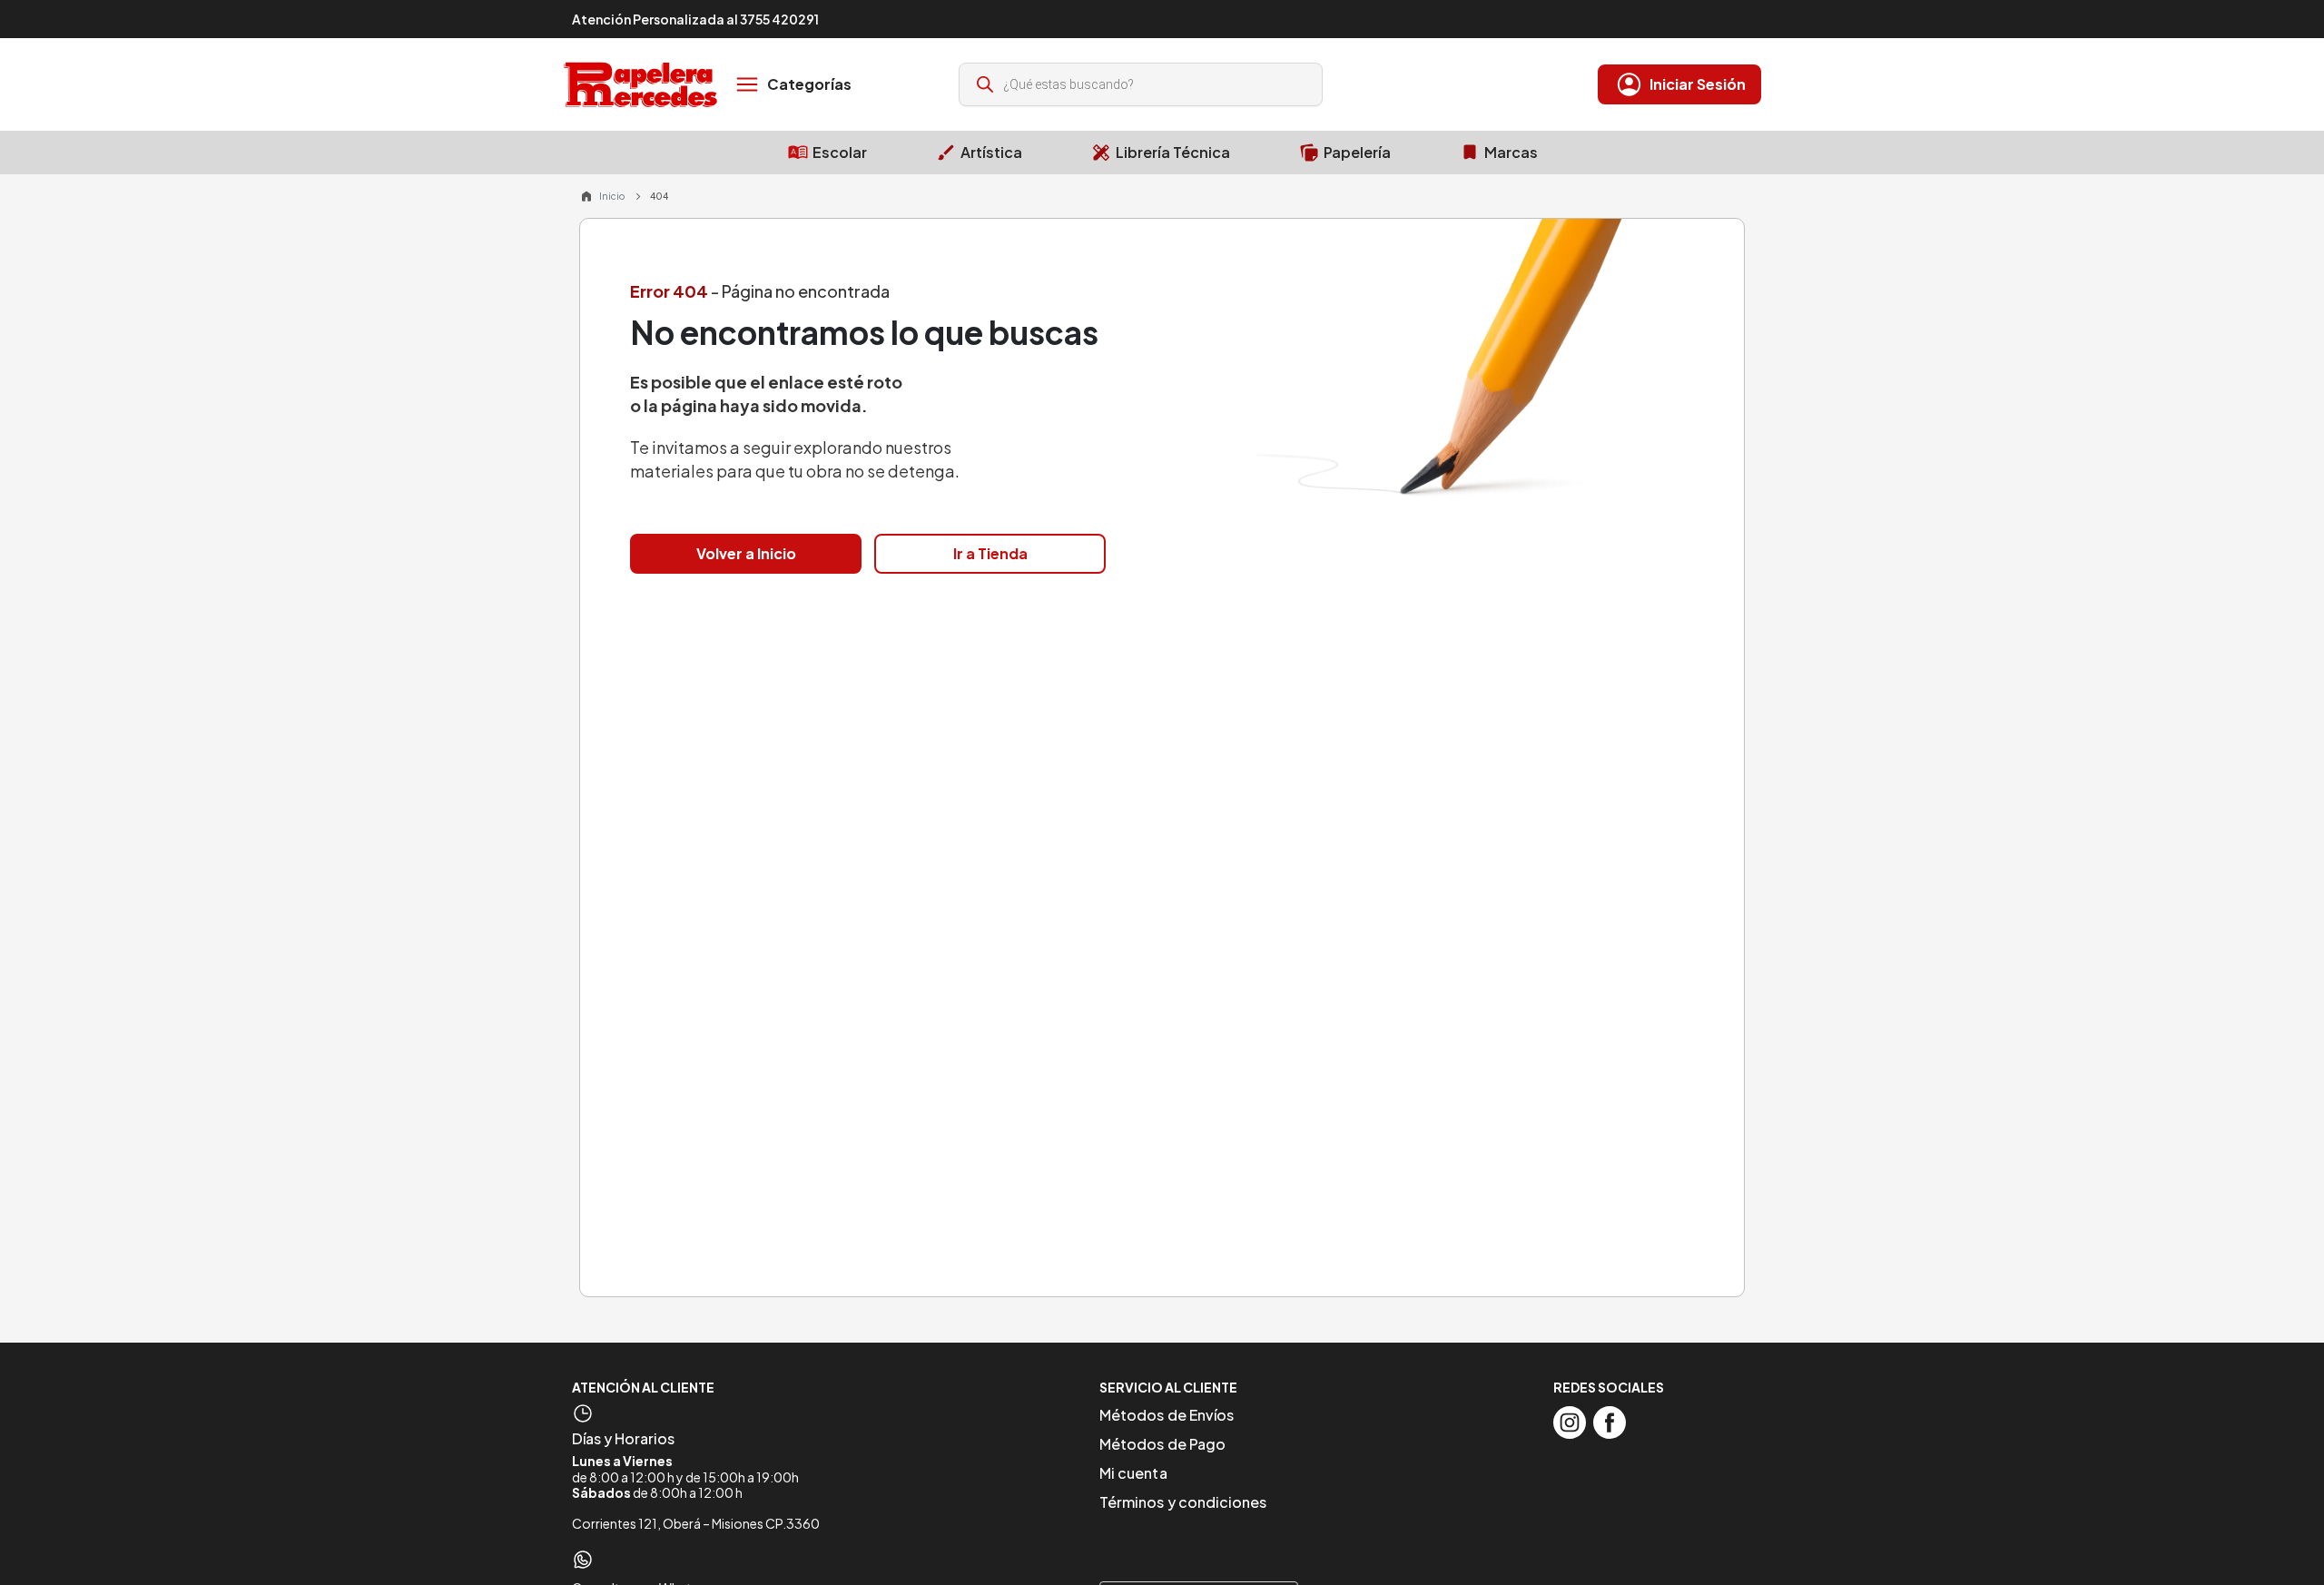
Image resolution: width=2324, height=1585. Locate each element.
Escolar (840, 152)
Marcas (1511, 152)
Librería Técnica (1173, 152)
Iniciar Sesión (1698, 84)
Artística (991, 152)
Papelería (1357, 152)
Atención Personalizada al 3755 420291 (695, 19)
